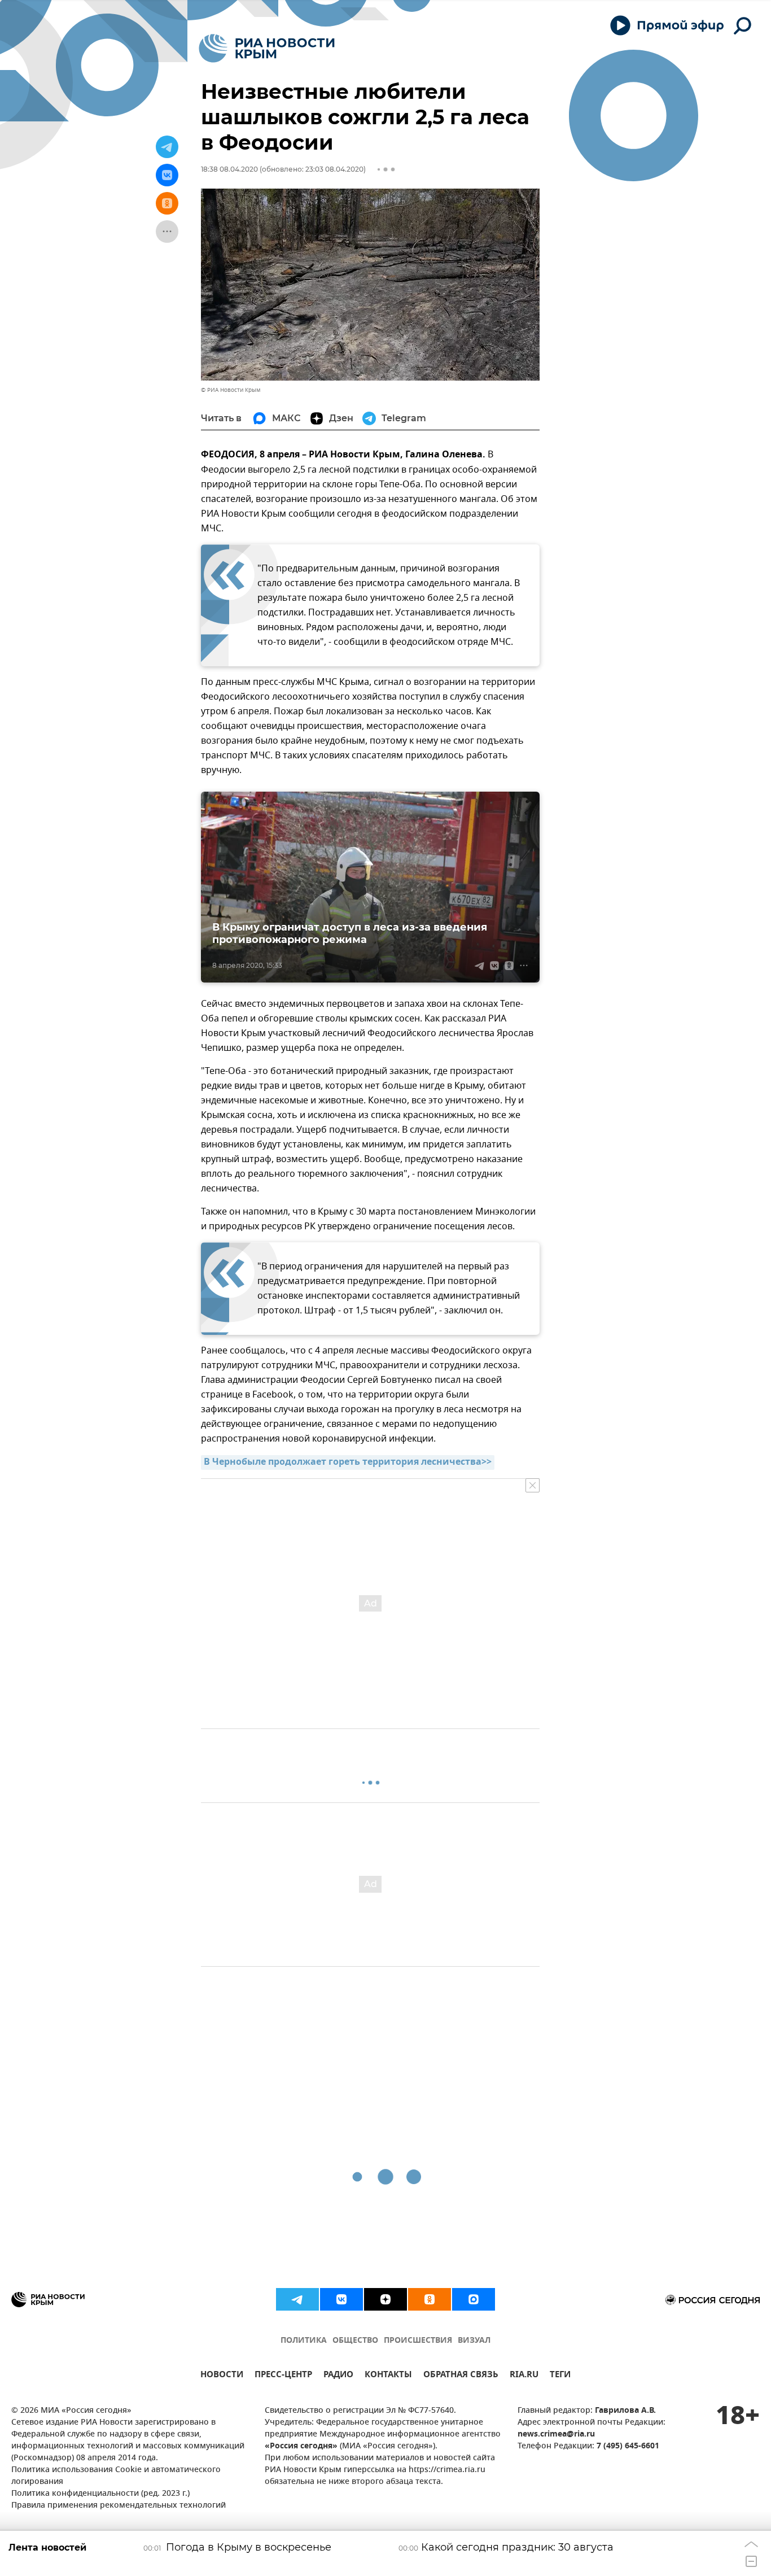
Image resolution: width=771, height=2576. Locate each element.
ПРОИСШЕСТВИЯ (418, 2341)
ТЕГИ (560, 2376)
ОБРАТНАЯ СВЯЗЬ (461, 2376)
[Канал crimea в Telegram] (297, 2299)
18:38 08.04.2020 (229, 169)
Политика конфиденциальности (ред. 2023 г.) (100, 2494)
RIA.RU (524, 2376)
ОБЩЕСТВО (355, 2341)
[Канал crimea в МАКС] (474, 2299)
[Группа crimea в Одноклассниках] (430, 2299)
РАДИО (338, 2376)
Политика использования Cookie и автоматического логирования (116, 2476)
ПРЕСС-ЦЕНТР (283, 2376)
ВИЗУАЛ (474, 2341)
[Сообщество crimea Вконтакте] (341, 2299)
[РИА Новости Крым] (267, 48)
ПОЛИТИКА (304, 2341)
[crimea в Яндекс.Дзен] (385, 2299)
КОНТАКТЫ (388, 2376)
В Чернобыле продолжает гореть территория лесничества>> (348, 1462)
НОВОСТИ (222, 2376)
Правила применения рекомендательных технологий (119, 2506)
